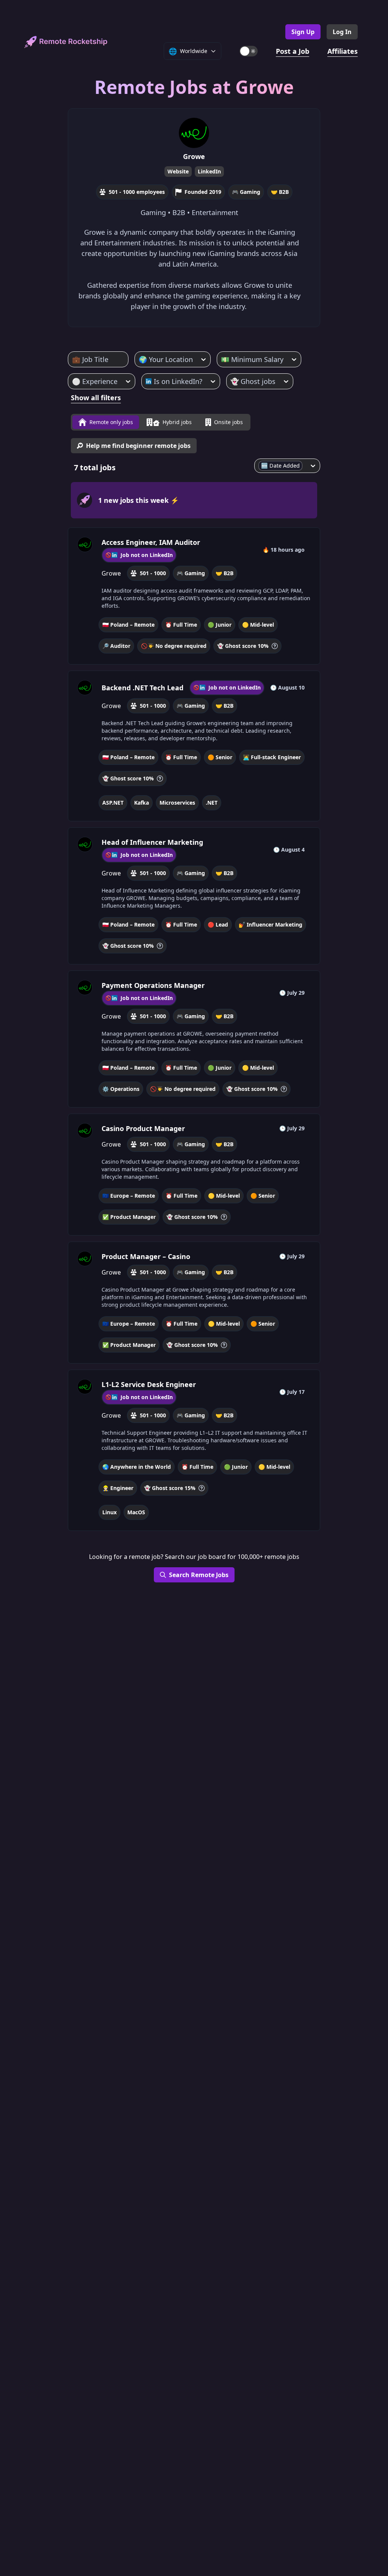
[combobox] (73, 359)
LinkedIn (209, 171)
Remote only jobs (111, 422)
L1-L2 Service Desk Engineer (149, 1384)
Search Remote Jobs (199, 1575)
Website (178, 171)
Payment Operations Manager (153, 985)
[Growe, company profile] (85, 545)
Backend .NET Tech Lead (142, 688)
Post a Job (293, 51)
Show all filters (96, 398)
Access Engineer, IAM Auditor (151, 542)
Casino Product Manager (143, 1128)
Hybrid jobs (177, 422)
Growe (194, 156)
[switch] (249, 51)
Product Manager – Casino (146, 1256)
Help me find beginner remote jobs (138, 446)
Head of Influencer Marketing (152, 842)
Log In (342, 32)
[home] (66, 42)
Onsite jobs (228, 422)
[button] (194, 596)
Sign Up (303, 32)
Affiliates (343, 51)
